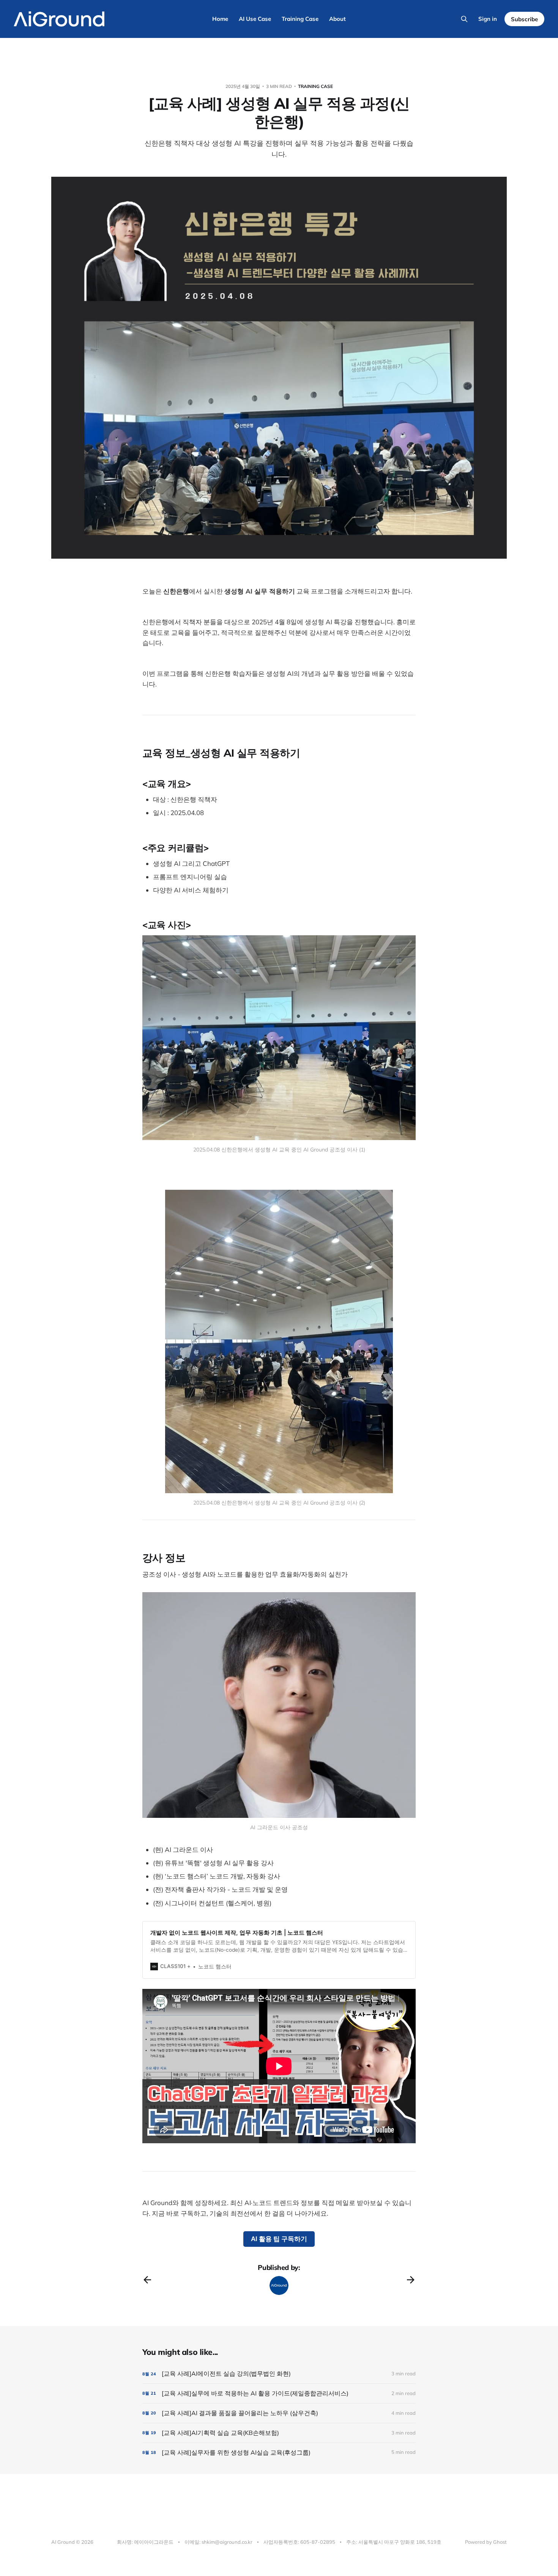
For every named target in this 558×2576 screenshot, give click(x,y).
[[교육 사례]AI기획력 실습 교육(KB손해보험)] (279, 2433)
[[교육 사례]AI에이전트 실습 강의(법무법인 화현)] (279, 2374)
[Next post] (411, 2280)
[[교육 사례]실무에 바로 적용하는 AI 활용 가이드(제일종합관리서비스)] (279, 2393)
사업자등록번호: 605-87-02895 (299, 2542)
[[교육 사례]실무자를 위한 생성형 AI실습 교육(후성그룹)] (279, 2453)
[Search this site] (464, 19)
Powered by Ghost (486, 2542)
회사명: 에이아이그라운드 (145, 2542)
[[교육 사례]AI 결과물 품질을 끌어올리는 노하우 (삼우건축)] (279, 2413)
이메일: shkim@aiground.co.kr (218, 2542)
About (337, 19)
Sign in (488, 19)
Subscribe (524, 19)
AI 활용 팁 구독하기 (279, 2239)
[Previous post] (147, 2280)
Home (220, 19)
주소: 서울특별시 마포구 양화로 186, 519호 (394, 2542)
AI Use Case (255, 19)
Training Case (300, 19)
